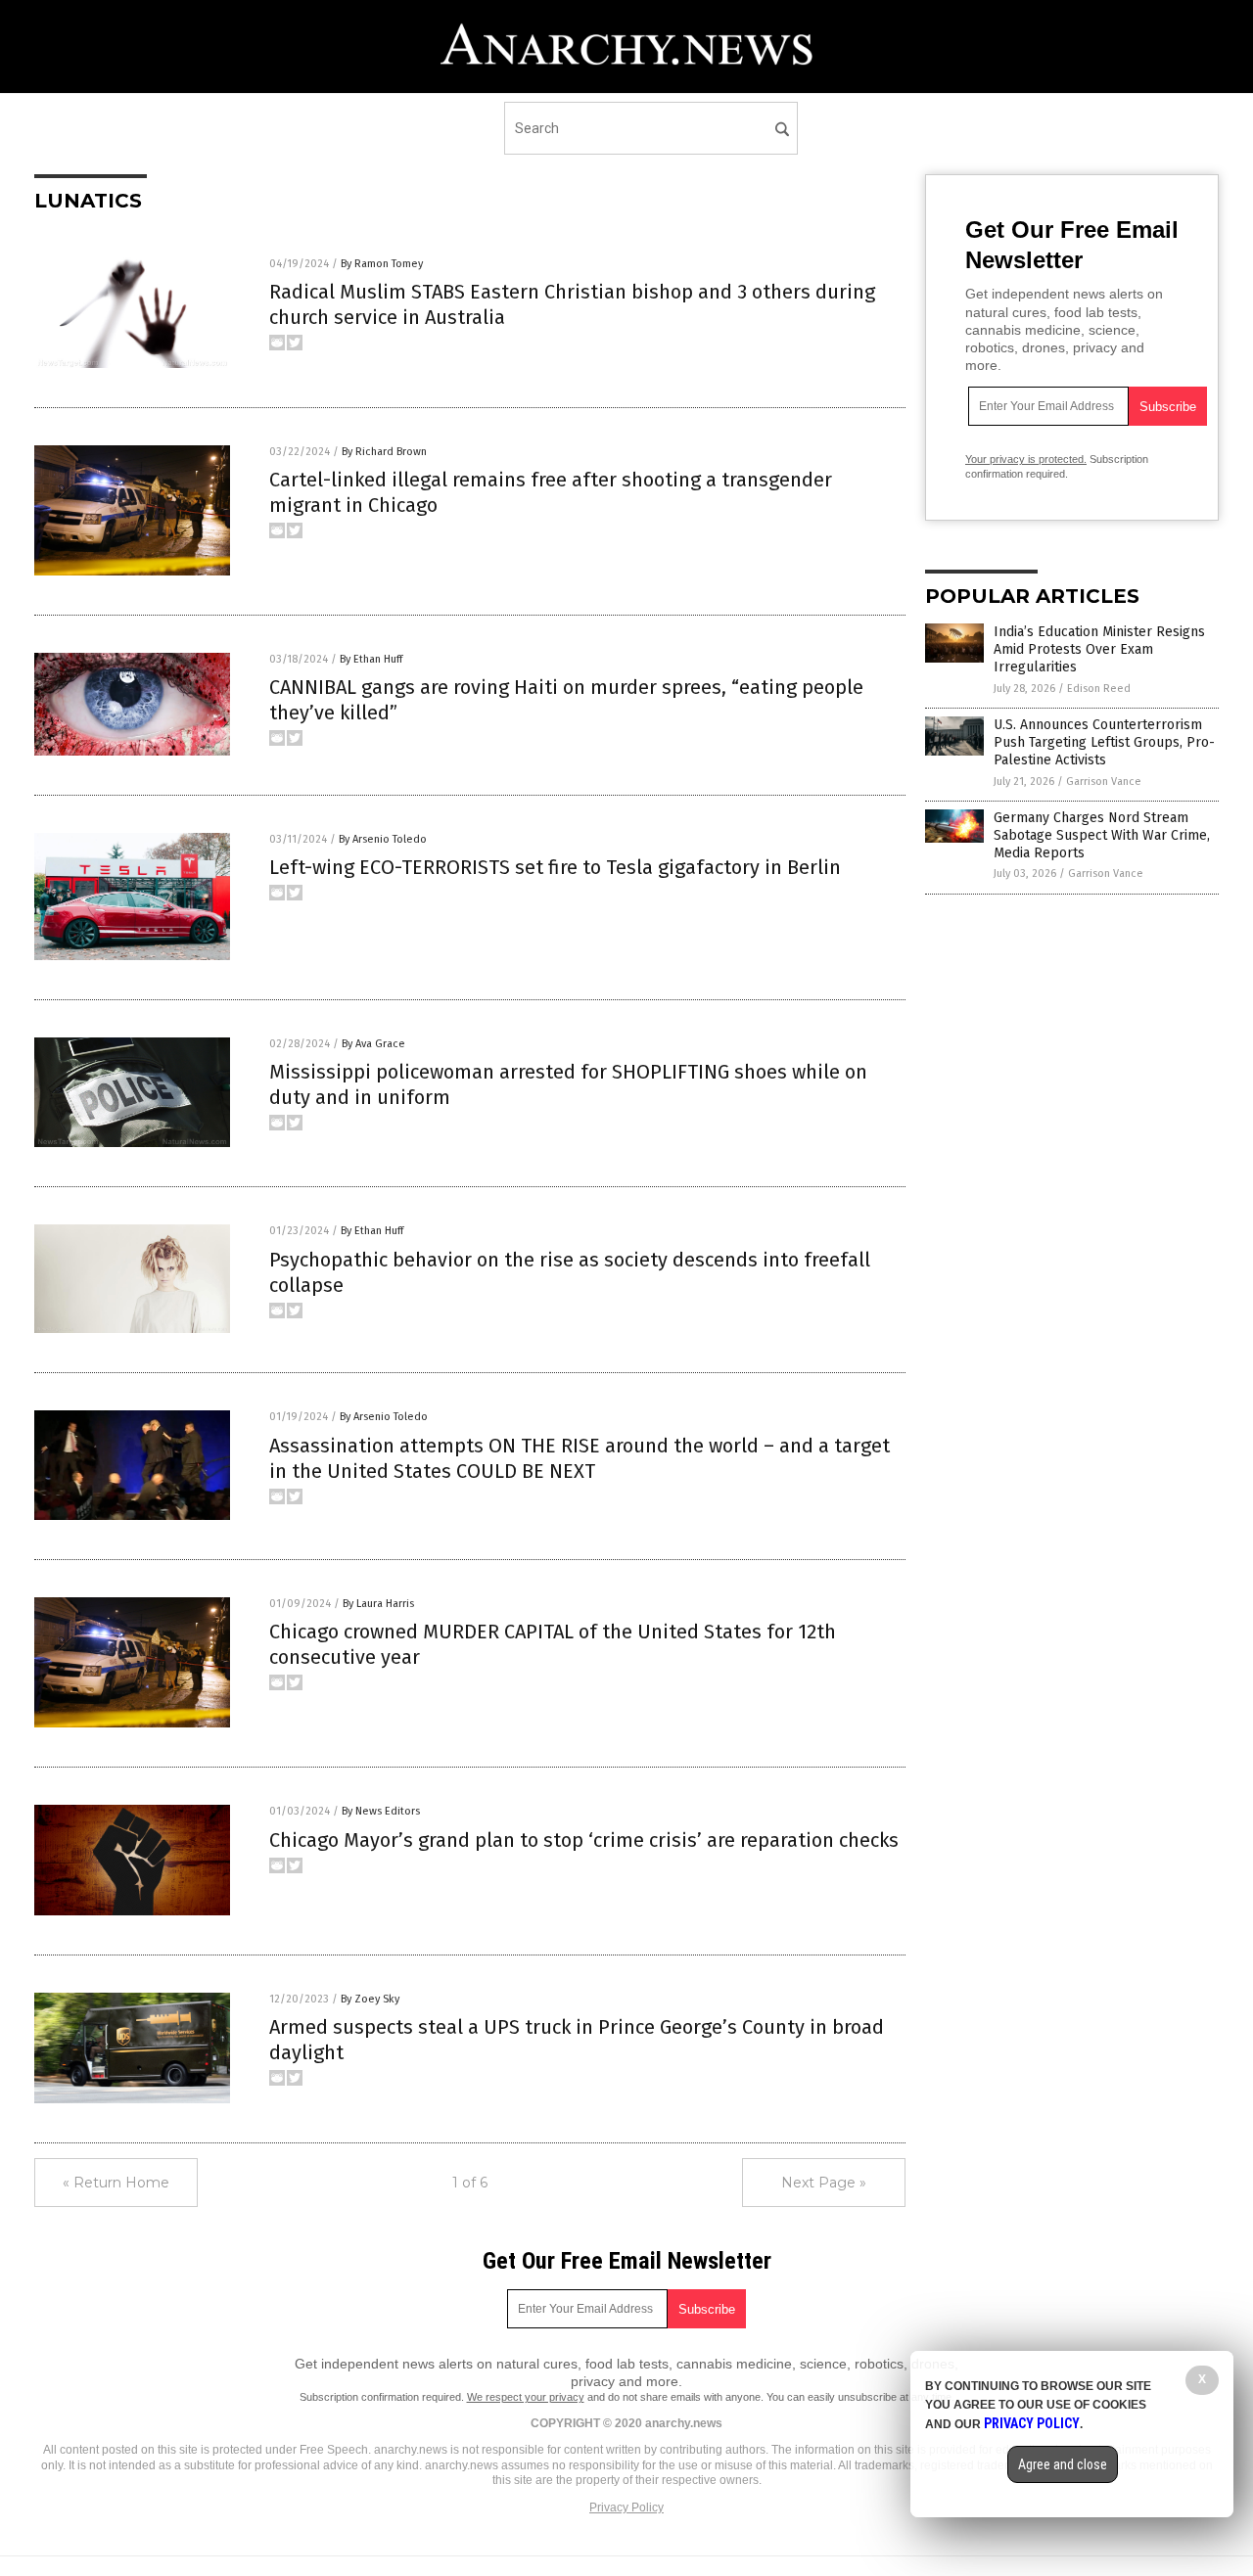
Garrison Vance (1104, 782)
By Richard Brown (384, 452)
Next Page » (824, 2183)
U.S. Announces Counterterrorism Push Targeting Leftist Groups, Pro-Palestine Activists (1104, 742)
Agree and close (1063, 2464)
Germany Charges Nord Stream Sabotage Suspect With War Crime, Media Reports (1102, 835)
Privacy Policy (626, 2507)
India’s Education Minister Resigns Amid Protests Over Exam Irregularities (1099, 649)
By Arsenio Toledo (383, 839)
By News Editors (381, 1811)
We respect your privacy (526, 2397)
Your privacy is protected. (1026, 459)
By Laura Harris (378, 1604)
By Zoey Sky (370, 1999)
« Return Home (116, 2183)
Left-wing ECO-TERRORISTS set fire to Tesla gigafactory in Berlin (555, 867)
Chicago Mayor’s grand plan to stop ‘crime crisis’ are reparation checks (584, 1840)
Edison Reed (1099, 689)
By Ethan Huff (371, 659)
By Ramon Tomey (382, 264)
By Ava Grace (373, 1044)
